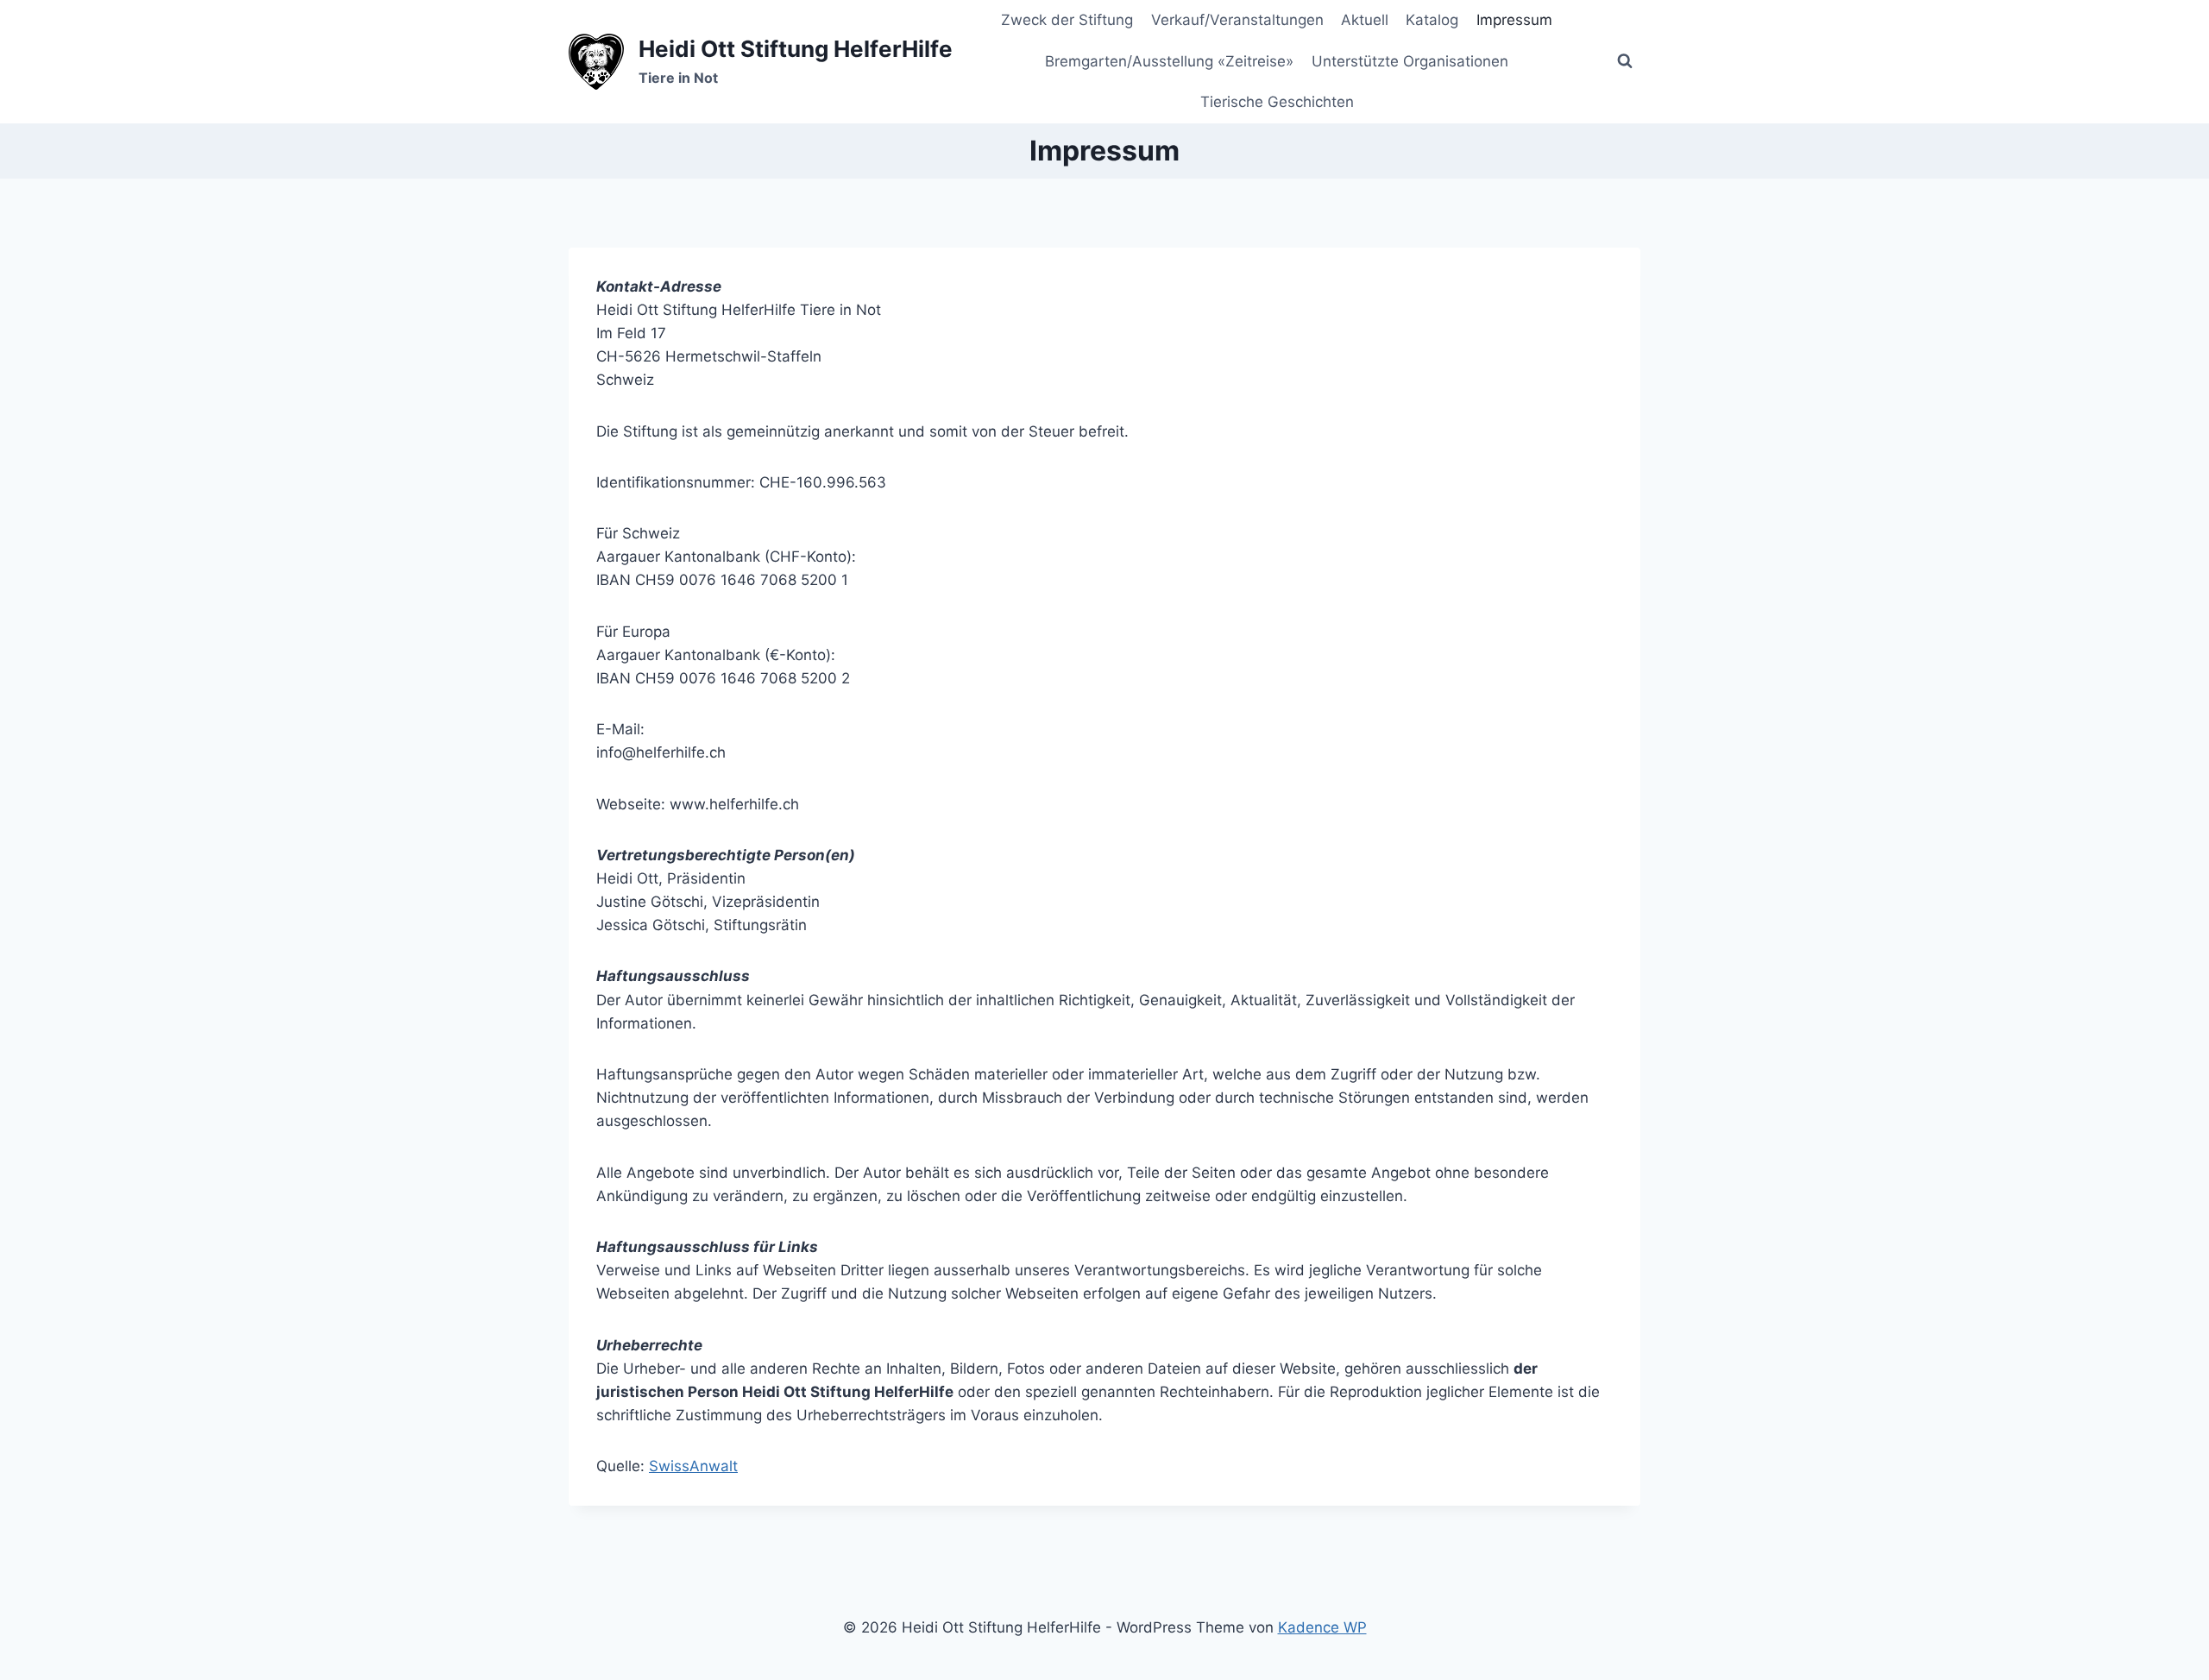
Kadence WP (1322, 1627)
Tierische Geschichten (1277, 102)
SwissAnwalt (693, 1466)
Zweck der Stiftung (1067, 20)
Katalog (1432, 20)
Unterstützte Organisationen (1410, 61)
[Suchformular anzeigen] (1625, 61)
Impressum (1514, 20)
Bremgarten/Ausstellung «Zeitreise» (1169, 61)
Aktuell (1365, 20)
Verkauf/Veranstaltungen (1237, 20)
